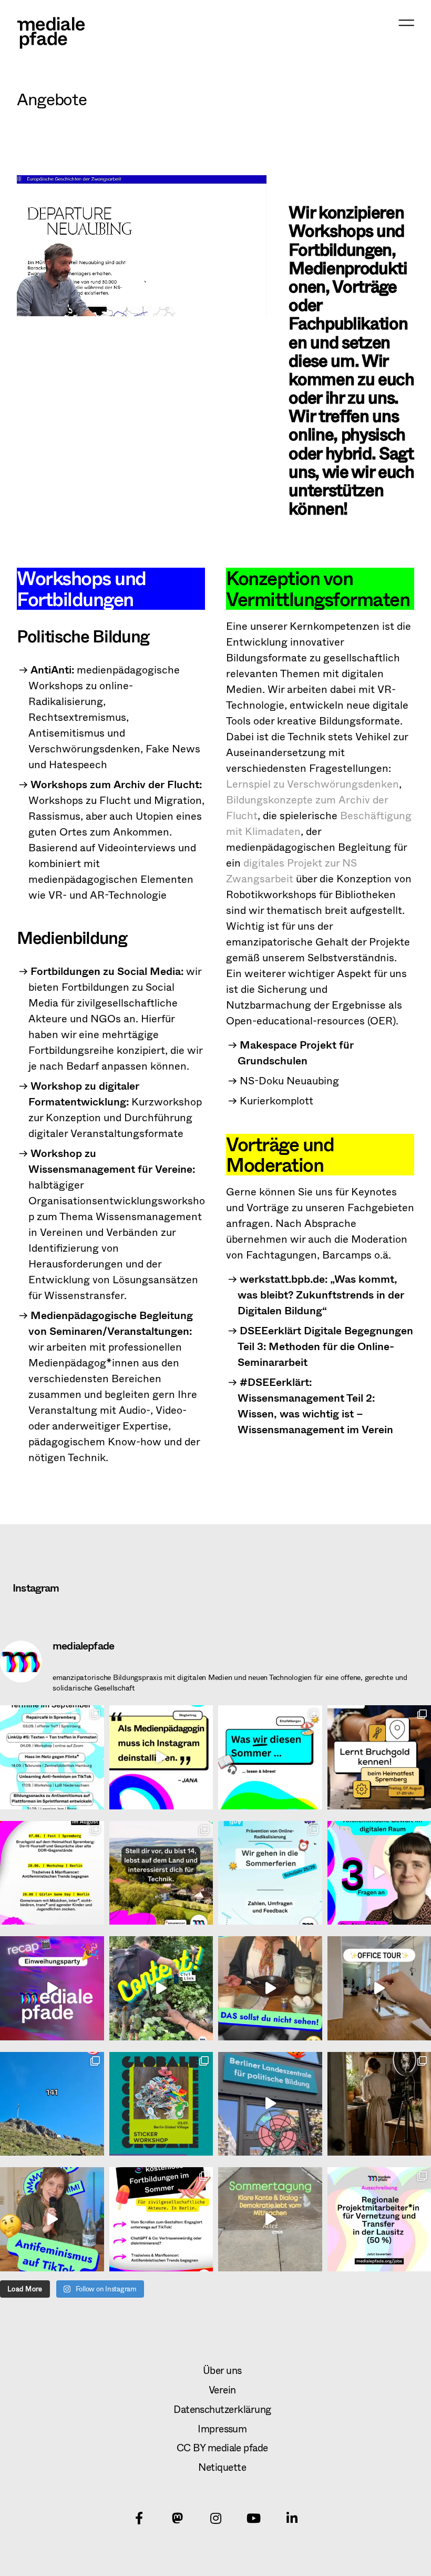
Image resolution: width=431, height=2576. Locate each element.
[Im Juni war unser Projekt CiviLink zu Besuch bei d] (161, 1988)
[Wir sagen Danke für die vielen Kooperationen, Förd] (270, 1873)
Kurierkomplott (276, 1100)
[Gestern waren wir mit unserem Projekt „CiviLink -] (270, 2219)
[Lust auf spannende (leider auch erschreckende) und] (161, 2219)
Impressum (222, 2428)
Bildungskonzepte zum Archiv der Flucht (307, 807)
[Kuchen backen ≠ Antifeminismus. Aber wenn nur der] (270, 1988)
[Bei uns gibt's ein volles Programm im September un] (52, 1757)
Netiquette (222, 2467)
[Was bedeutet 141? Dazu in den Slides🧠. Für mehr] (52, 2104)
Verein (222, 2389)
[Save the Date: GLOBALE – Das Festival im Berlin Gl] (161, 2104)
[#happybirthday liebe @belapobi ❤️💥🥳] (270, 2104)
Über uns (222, 2370)
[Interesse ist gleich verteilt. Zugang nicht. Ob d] (161, 1873)
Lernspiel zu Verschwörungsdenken (312, 784)
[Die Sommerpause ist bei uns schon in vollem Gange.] (270, 1757)
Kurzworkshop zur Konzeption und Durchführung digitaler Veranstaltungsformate (115, 1109)
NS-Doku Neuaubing (289, 1080)
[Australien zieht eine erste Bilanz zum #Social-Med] (161, 1757)
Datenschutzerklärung (222, 2409)
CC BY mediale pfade (222, 2447)
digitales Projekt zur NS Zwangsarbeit (291, 871)
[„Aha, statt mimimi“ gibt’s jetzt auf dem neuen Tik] (52, 2219)
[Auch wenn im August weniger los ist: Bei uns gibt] (52, 1873)
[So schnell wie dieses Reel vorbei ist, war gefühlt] (52, 1988)
